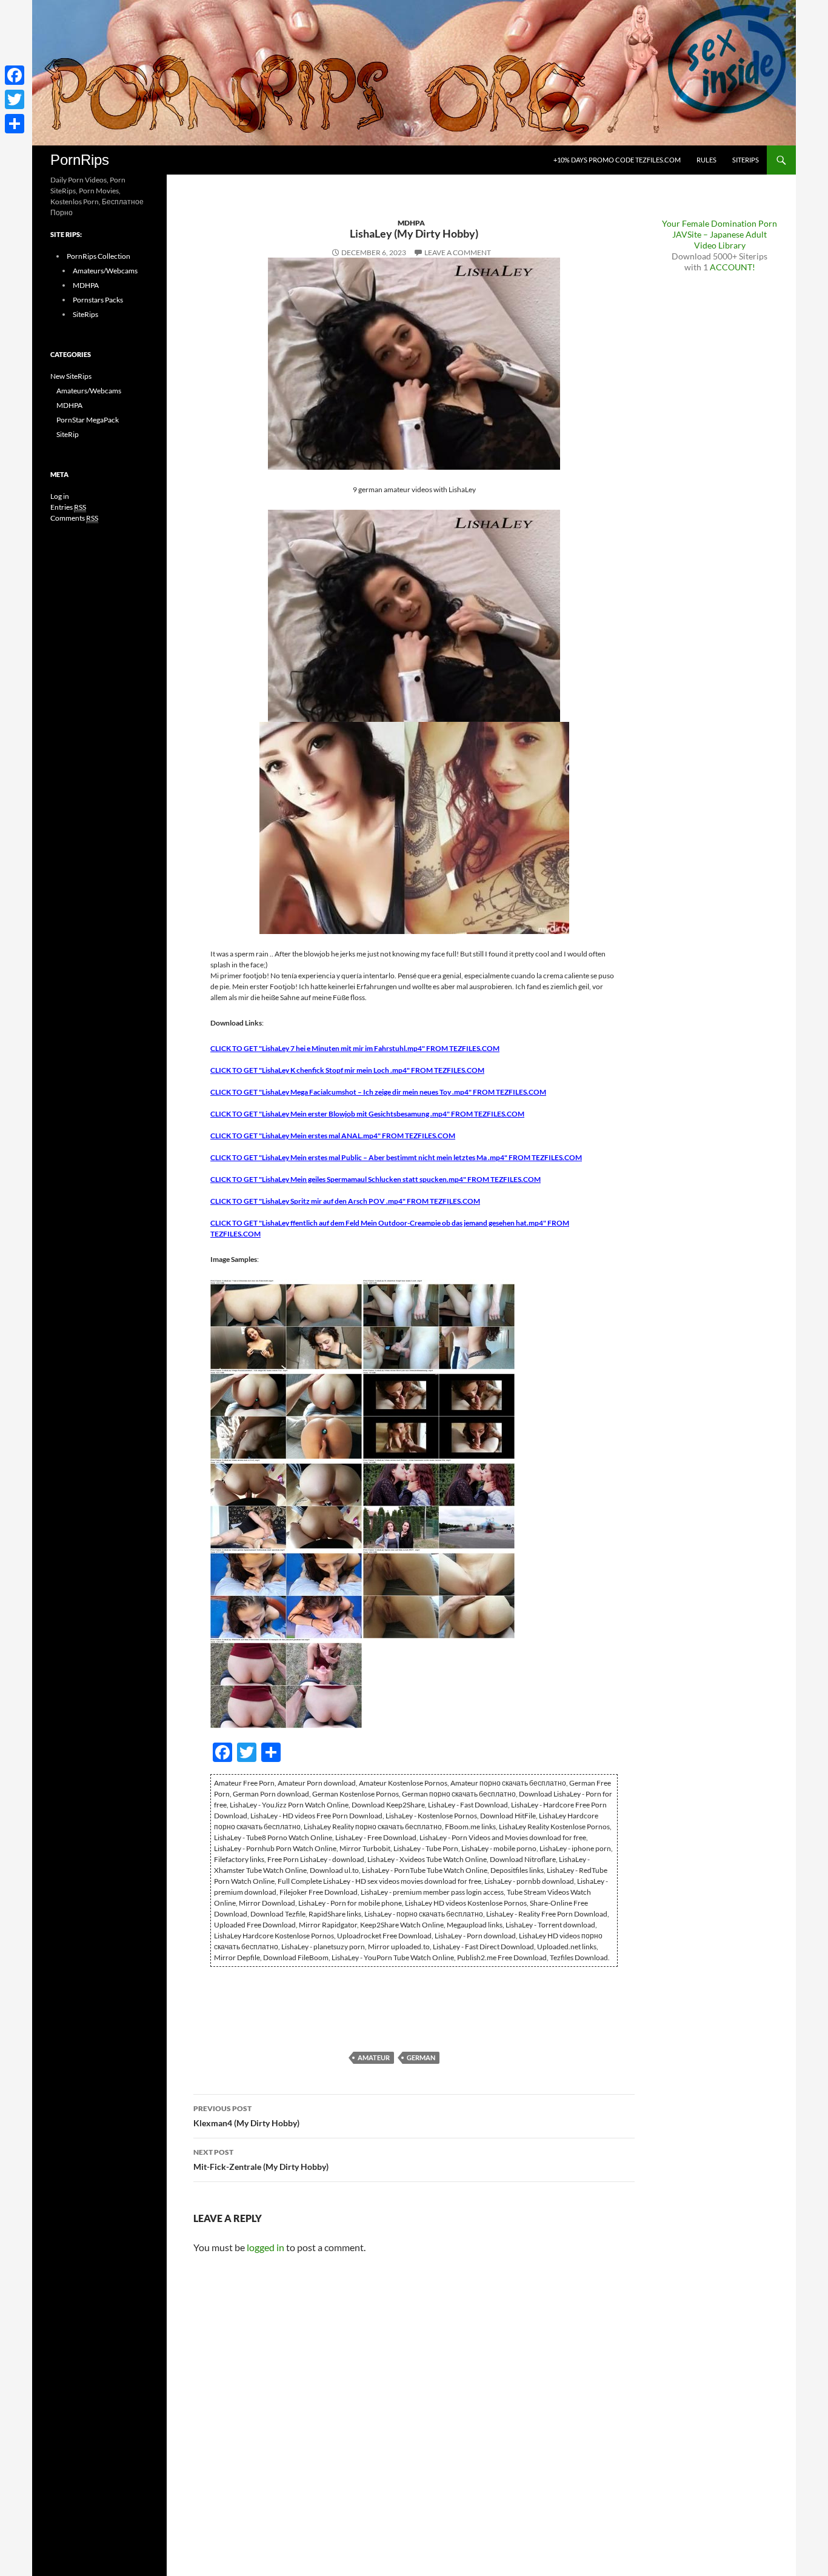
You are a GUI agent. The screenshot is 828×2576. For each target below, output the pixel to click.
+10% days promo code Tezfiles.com (617, 160)
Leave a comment (458, 252)
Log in (60, 496)
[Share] (15, 124)
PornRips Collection (98, 256)
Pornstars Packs (98, 300)
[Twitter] (15, 99)
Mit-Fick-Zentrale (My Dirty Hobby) (261, 2160)
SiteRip (68, 434)
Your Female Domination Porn (719, 223)
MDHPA (411, 223)
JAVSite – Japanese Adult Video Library (719, 240)
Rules (706, 160)
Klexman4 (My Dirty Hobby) (246, 2116)
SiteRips (746, 160)
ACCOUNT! (733, 267)
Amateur (374, 2057)
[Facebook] (15, 75)
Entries (68, 507)
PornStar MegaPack (88, 420)
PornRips (80, 160)
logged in (265, 2247)
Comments (74, 518)
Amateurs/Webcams (105, 271)
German (421, 2057)
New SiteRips (71, 376)
